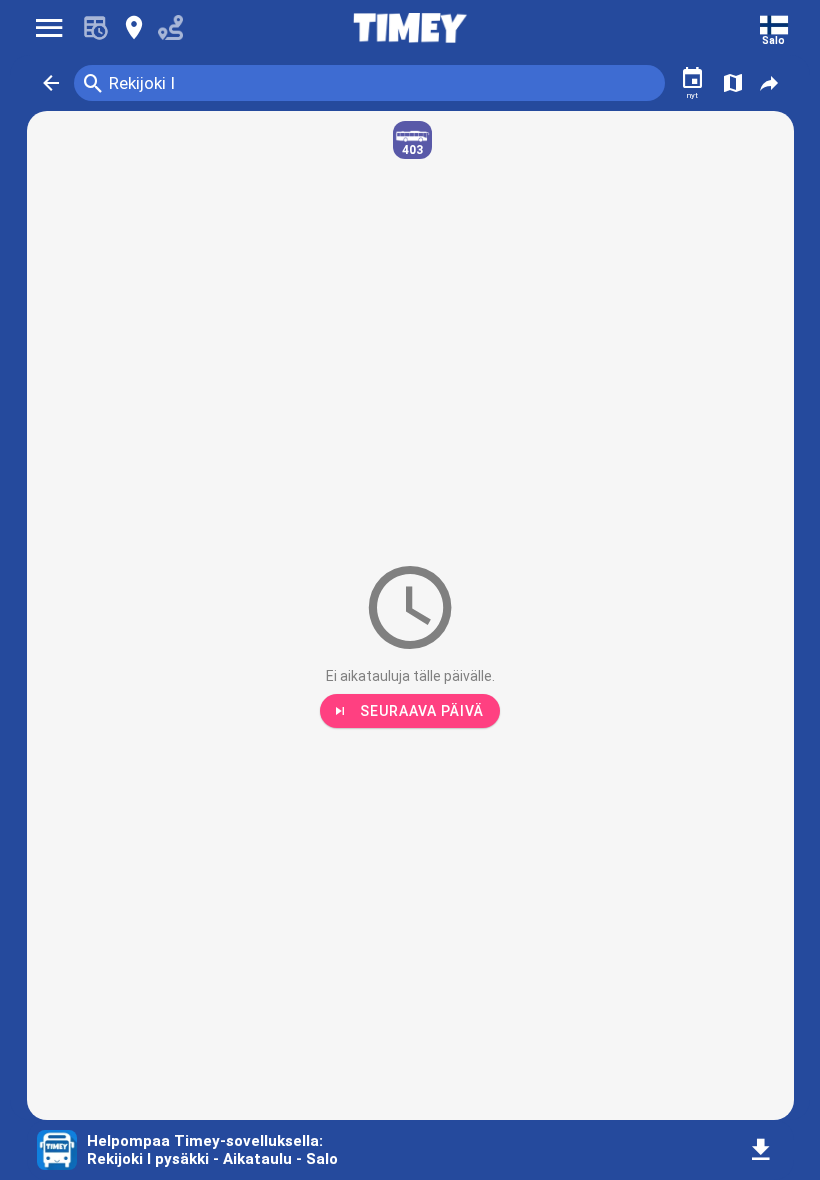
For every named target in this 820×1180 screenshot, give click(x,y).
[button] (51, 83)
